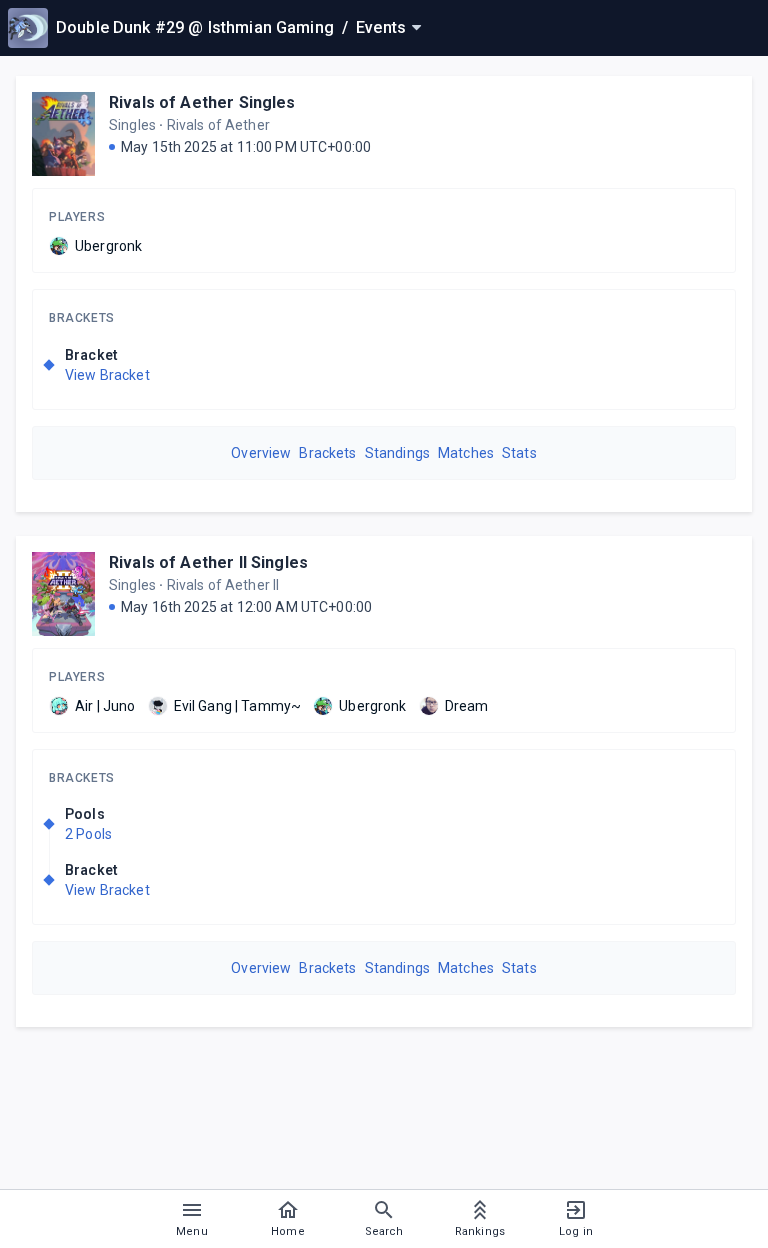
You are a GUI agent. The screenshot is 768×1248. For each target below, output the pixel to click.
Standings (397, 453)
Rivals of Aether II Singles (208, 562)
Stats (519, 453)
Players (77, 217)
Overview (261, 453)
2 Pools (88, 834)
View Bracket (107, 375)
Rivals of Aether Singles (202, 102)
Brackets (82, 318)
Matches (466, 453)
